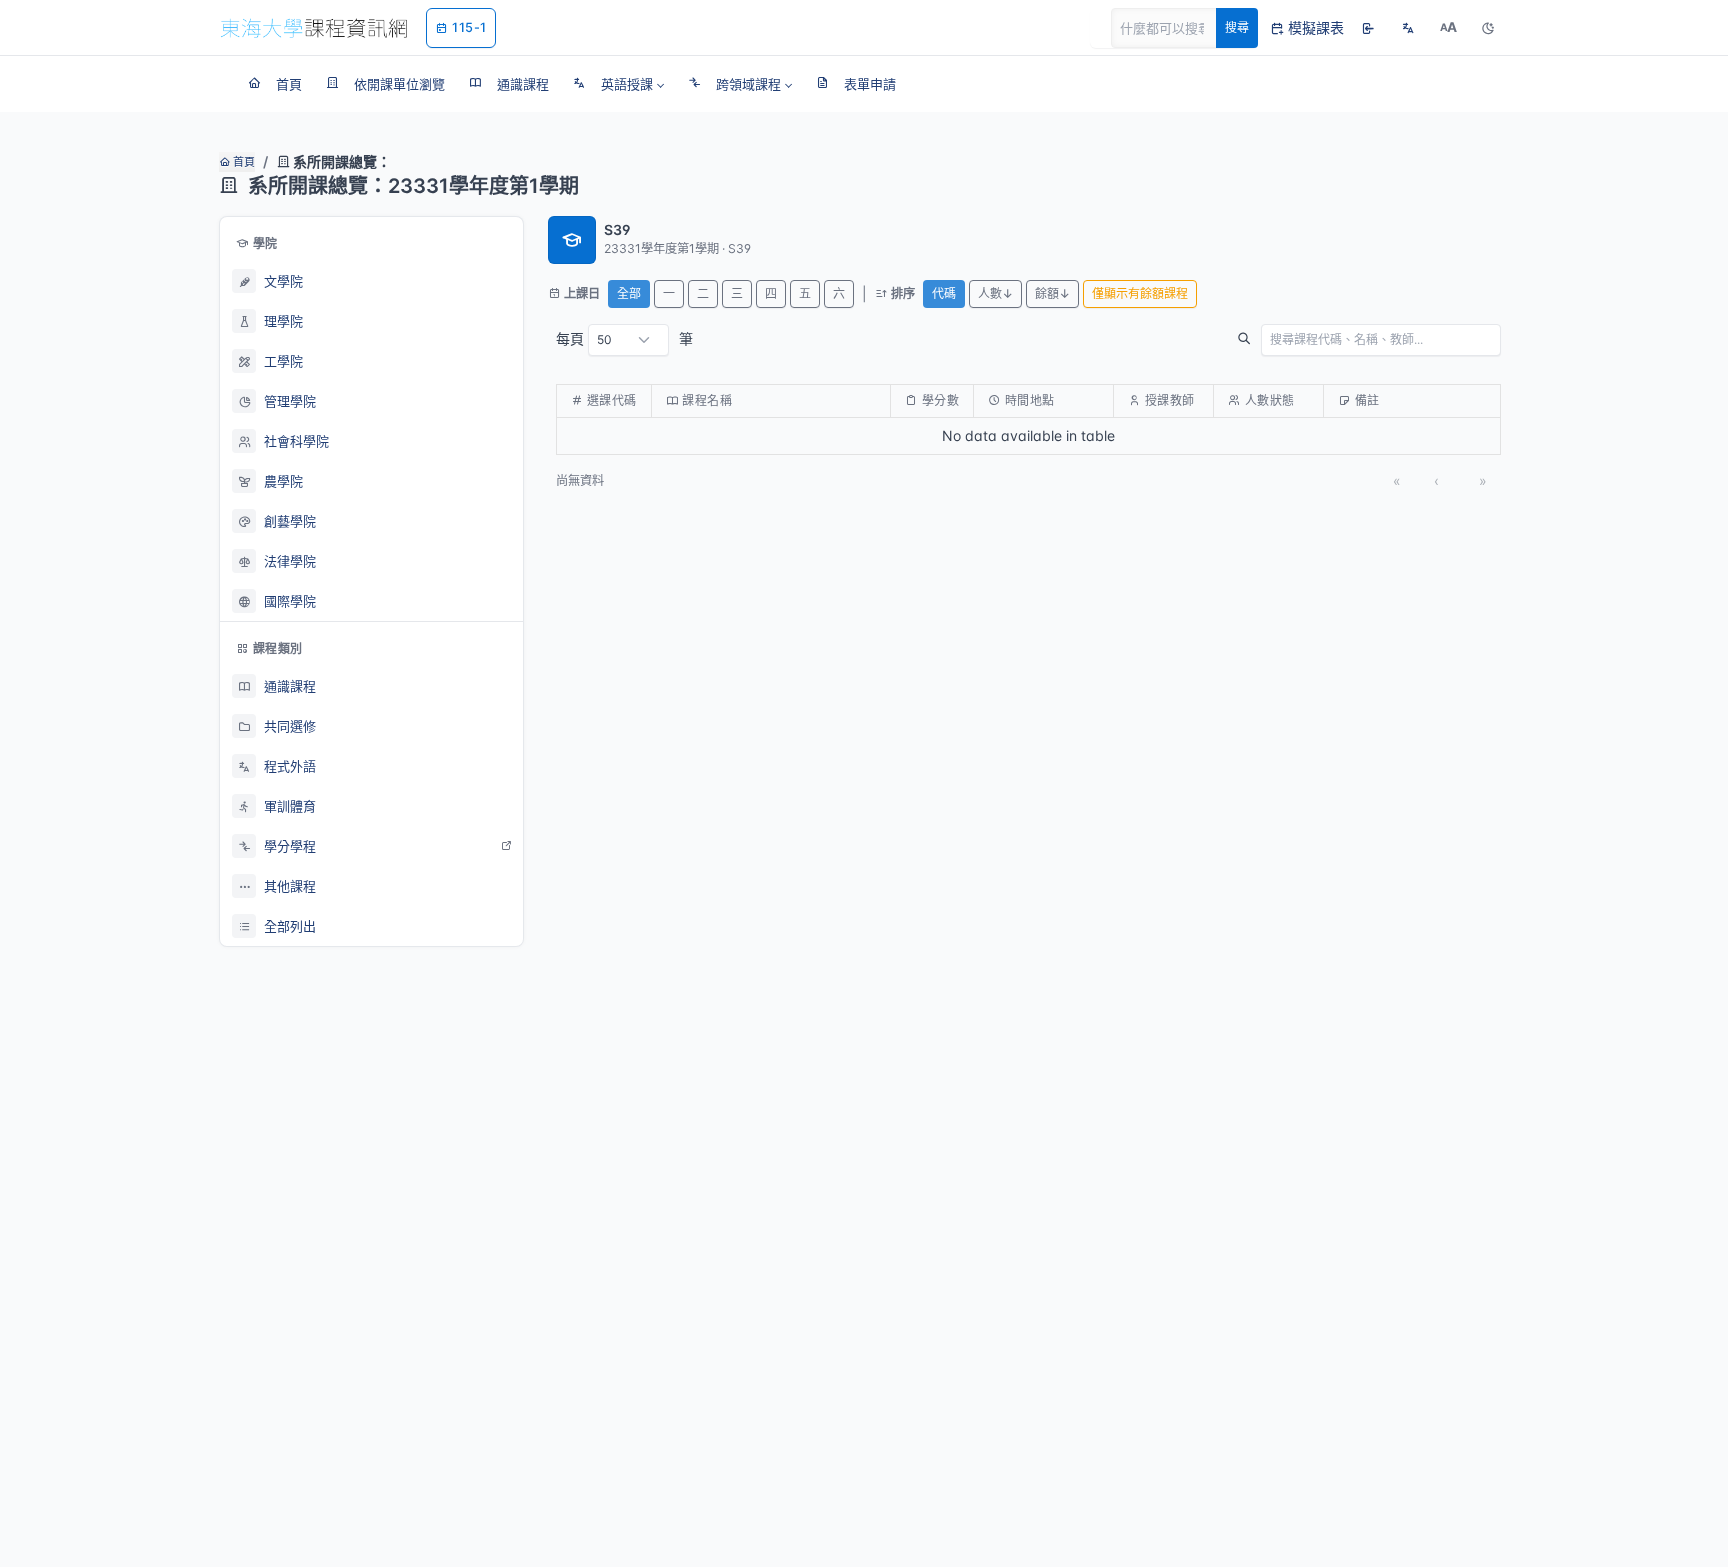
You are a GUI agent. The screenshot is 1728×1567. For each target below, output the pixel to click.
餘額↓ (1052, 293)
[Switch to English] (1408, 28)
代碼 (944, 293)
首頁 (242, 162)
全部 (629, 293)
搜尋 (1237, 27)
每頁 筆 (624, 338)
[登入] (1368, 28)
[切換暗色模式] (1488, 28)
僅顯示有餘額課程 (1140, 293)
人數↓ (995, 293)
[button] (618, 84)
